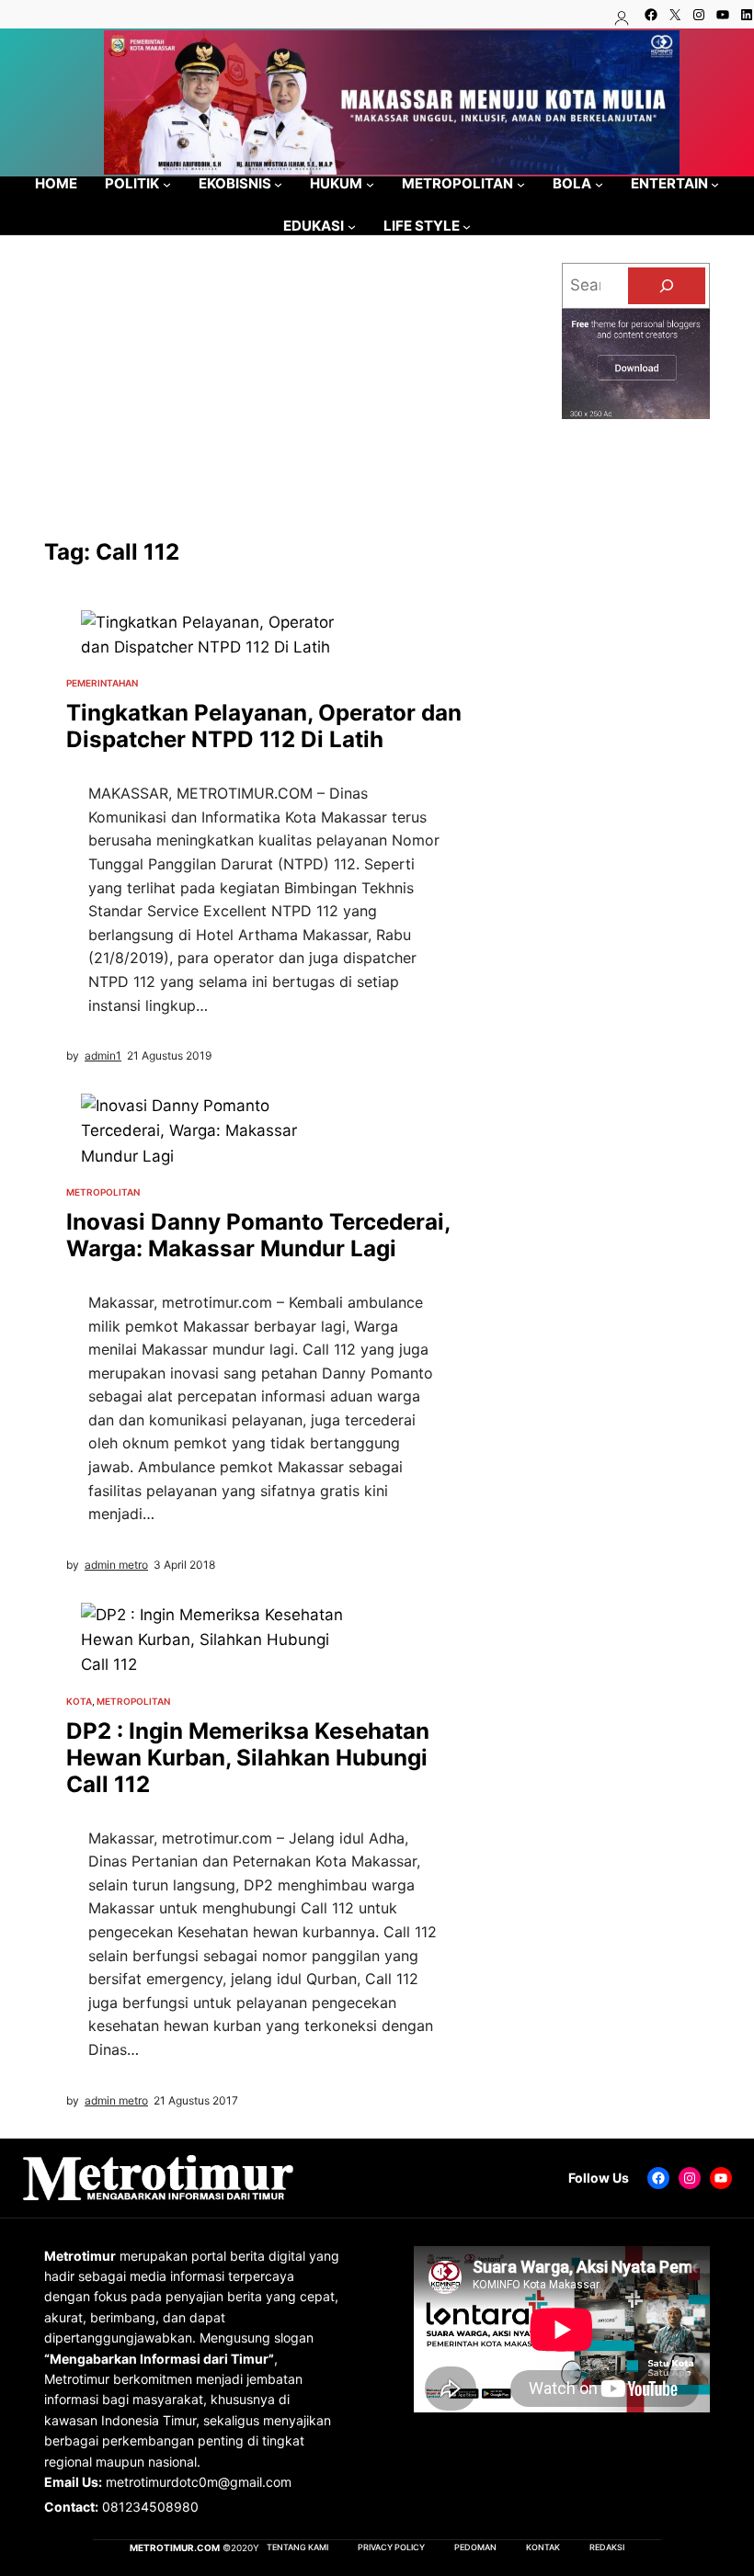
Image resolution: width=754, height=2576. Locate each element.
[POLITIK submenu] (167, 183)
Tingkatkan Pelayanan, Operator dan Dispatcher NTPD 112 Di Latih (264, 726)
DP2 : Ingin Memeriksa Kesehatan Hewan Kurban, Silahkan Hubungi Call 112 (248, 1758)
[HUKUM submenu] (370, 183)
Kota (79, 1701)
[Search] (667, 286)
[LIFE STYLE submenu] (467, 227)
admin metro (116, 1565)
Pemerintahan (102, 683)
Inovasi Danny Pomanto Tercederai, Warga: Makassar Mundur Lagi (258, 1235)
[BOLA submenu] (599, 183)
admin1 (103, 1055)
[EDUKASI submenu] (352, 227)
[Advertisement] (266, 401)
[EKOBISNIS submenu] (278, 183)
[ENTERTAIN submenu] (715, 183)
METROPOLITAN (103, 1192)
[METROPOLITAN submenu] (521, 183)
